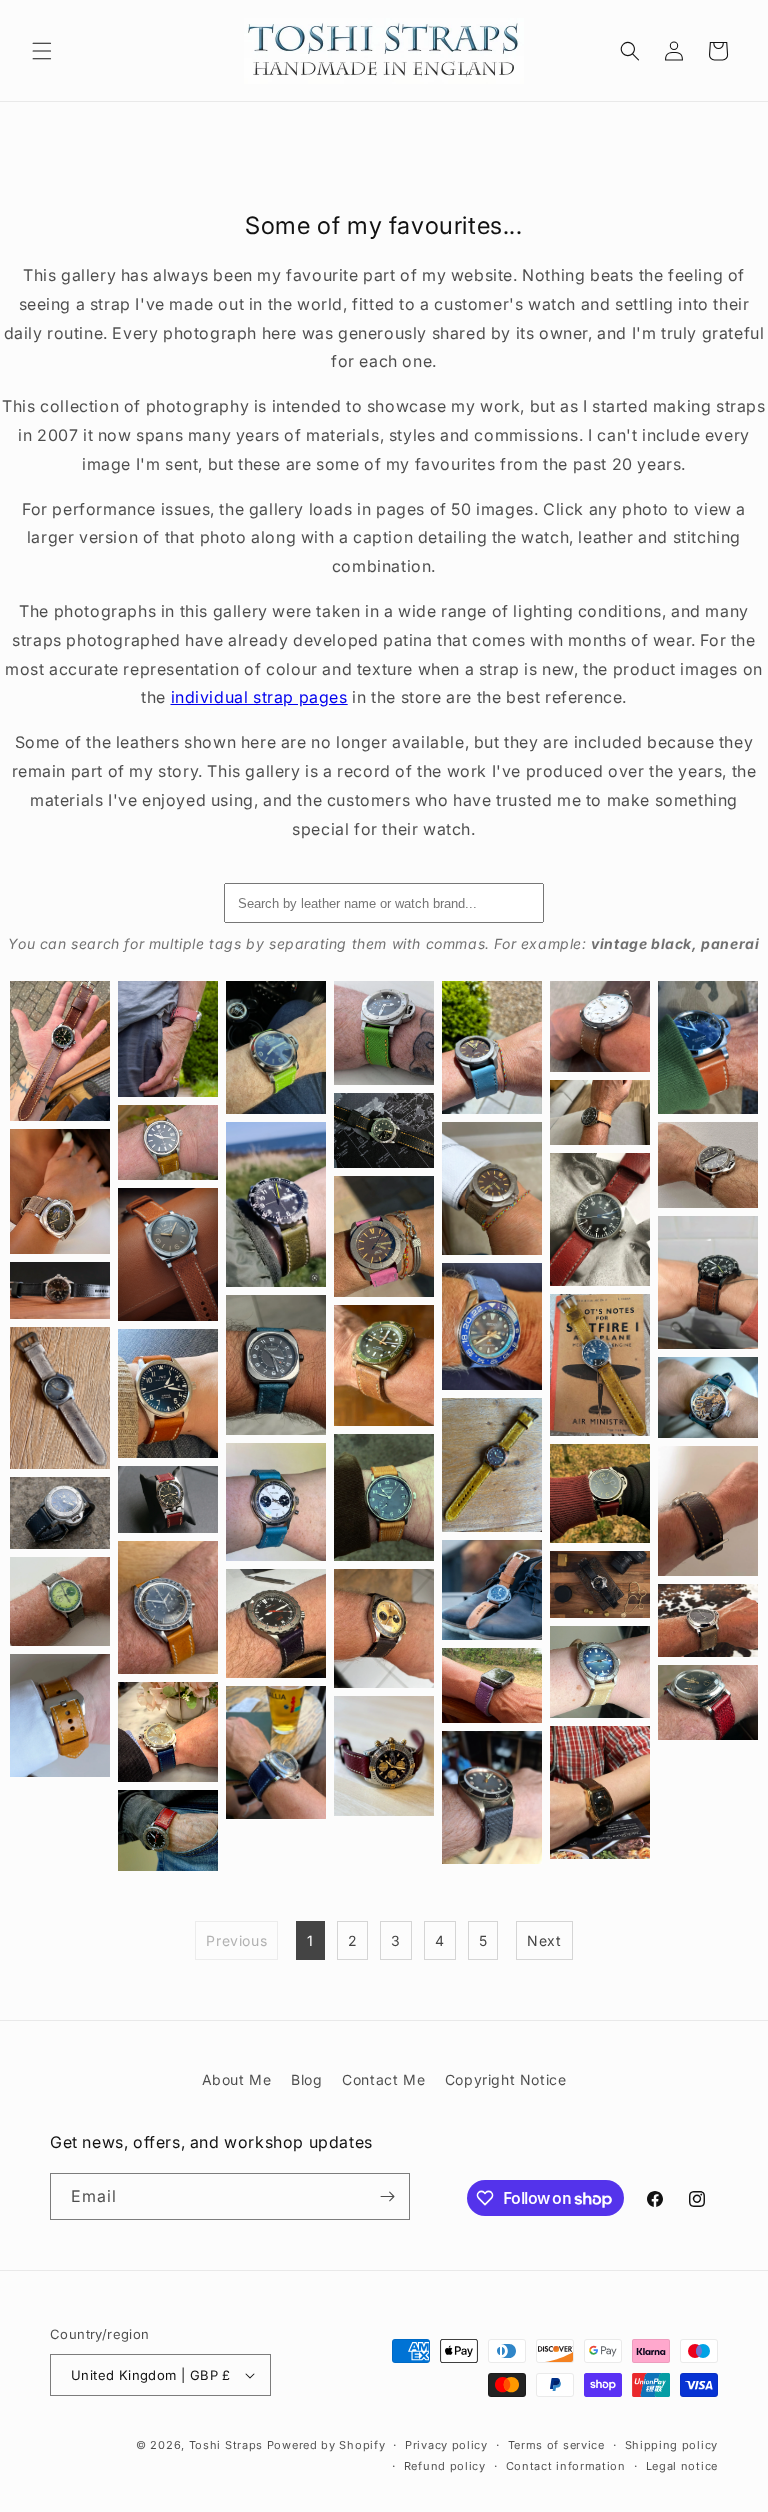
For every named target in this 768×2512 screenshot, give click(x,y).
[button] (42, 51)
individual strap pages (259, 697)
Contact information (566, 2466)
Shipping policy (672, 2445)
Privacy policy (446, 2445)
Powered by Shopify (326, 2445)
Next (544, 1940)
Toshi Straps (226, 2445)
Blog (306, 2079)
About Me (237, 2079)
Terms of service (556, 2445)
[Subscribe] (387, 2196)
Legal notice (682, 2466)
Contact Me (383, 2079)
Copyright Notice (506, 2079)
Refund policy (445, 2466)
